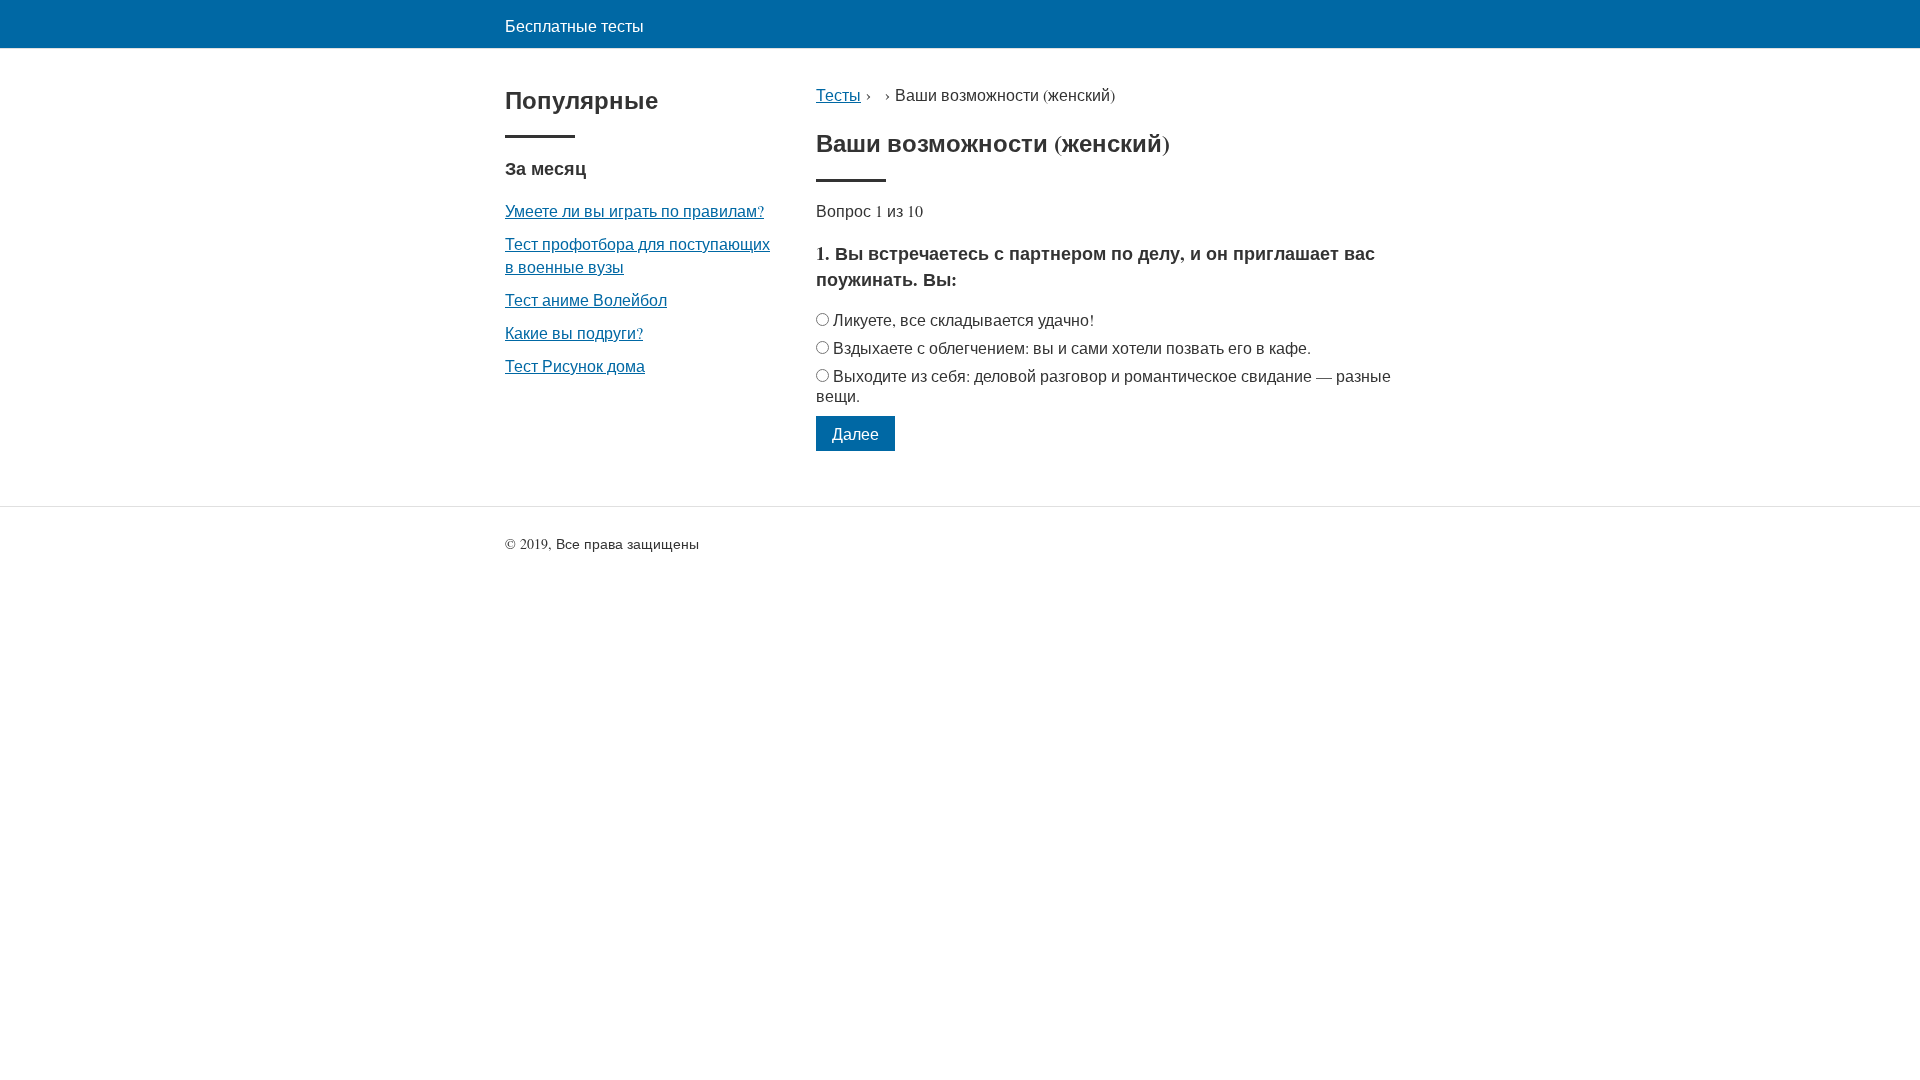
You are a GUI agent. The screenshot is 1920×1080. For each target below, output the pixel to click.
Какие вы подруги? (574, 332)
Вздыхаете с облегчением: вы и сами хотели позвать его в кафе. (1072, 347)
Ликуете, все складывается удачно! (963, 319)
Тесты (838, 94)
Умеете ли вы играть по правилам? (634, 210)
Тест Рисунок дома (575, 365)
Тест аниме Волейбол (586, 299)
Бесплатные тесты (574, 25)
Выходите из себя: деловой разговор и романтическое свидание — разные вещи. (1103, 385)
